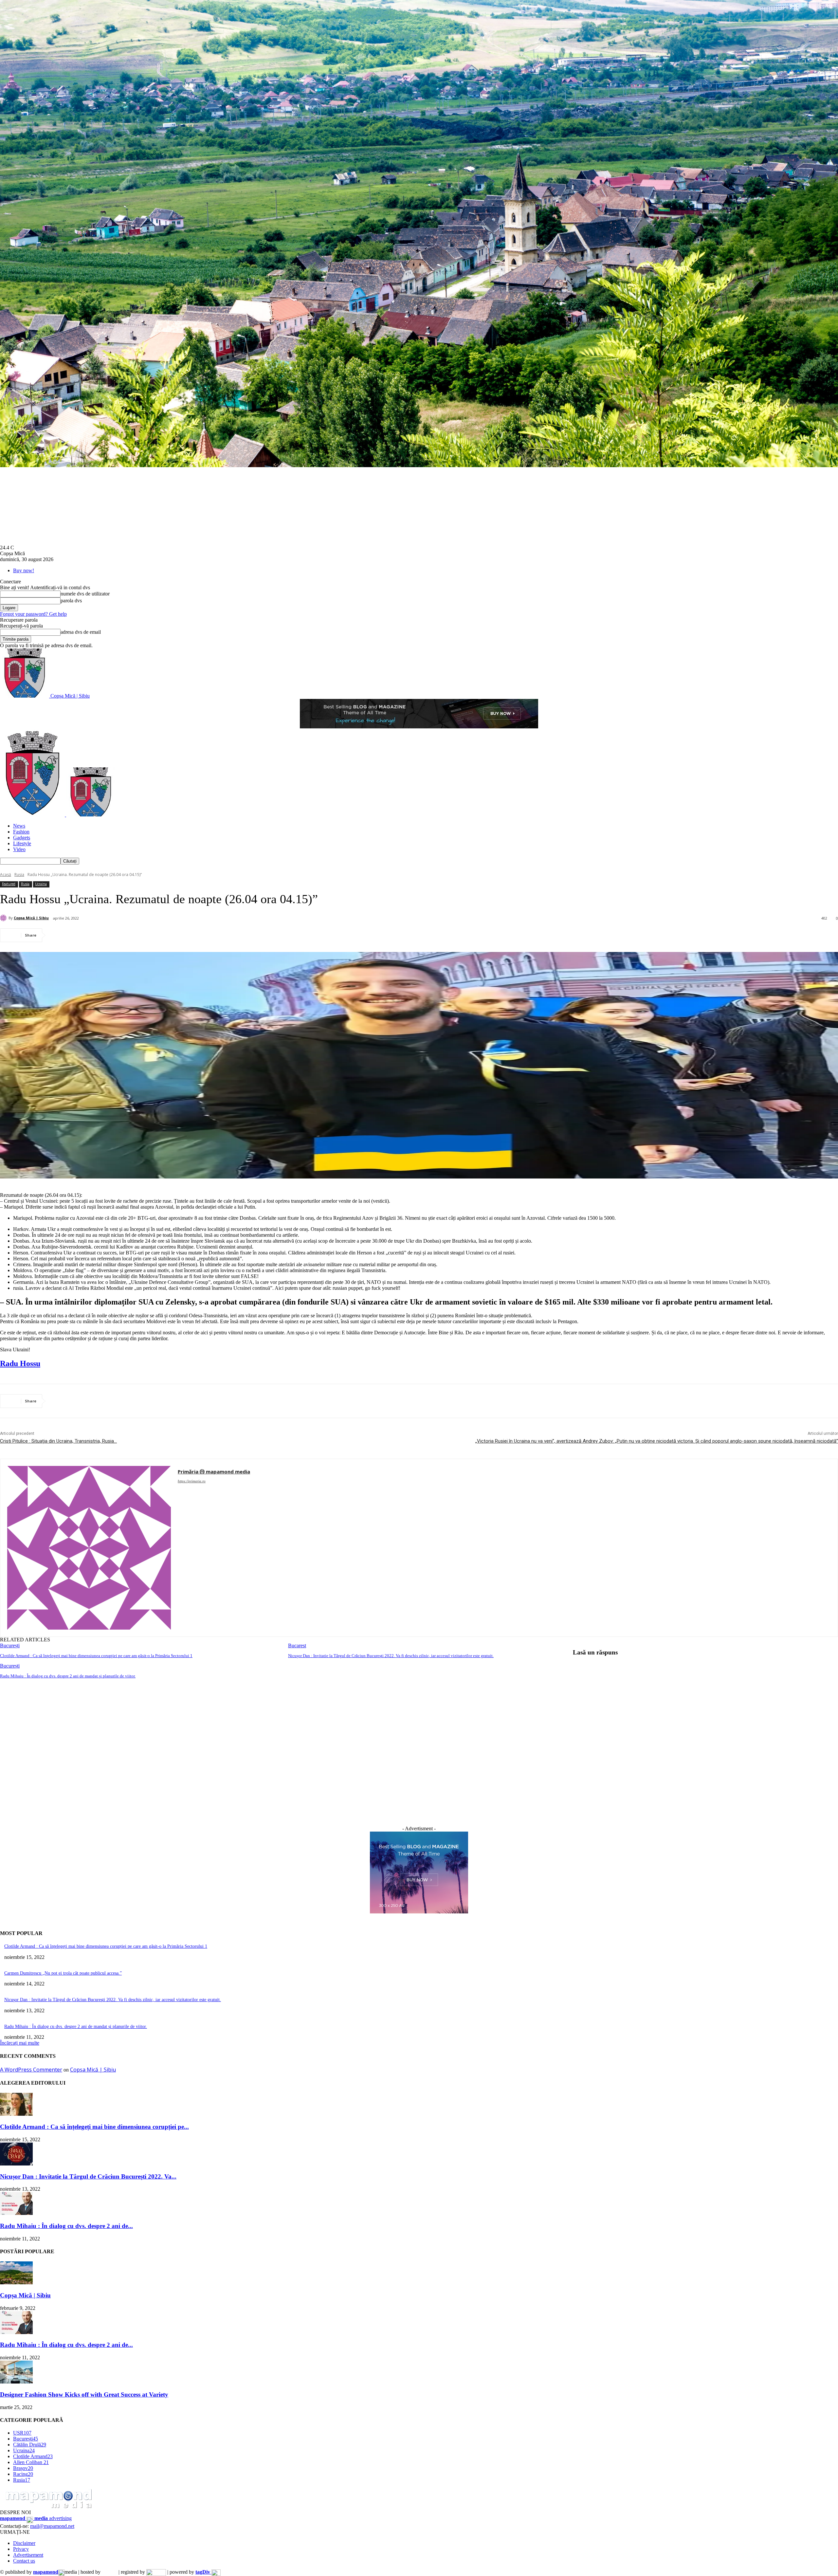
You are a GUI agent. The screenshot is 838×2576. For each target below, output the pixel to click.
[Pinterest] (107, 935)
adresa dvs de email (81, 632)
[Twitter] (83, 935)
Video (19, 849)
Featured (9, 884)
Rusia (19, 875)
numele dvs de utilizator (85, 594)
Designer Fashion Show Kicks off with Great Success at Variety (84, 2394)
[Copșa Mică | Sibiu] (4, 918)
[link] (20, 1363)
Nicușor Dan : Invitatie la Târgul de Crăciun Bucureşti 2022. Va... (88, 2176)
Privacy (21, 2549)
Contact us (24, 2561)
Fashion (21, 832)
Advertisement (28, 2555)
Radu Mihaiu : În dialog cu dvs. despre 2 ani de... (66, 2226)
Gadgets (22, 838)
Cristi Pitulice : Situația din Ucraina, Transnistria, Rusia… (58, 1441)
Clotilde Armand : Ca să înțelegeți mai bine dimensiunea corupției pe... (94, 2127)
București (10, 1645)
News (19, 826)
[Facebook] (60, 935)
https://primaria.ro (192, 1481)
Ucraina (41, 884)
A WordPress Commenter (31, 2070)
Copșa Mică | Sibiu (31, 918)
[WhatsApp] (131, 935)
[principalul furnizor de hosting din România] (109, 2572)
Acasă (6, 875)
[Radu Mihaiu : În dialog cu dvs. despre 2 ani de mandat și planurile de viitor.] (16, 2213)
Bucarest (297, 1645)
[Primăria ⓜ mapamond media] (89, 1548)
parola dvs (71, 601)
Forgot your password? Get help (33, 614)
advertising (36, 2518)
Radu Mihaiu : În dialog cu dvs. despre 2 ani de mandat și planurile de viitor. (68, 1676)
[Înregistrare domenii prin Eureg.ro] (156, 2572)
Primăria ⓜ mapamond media (214, 1471)
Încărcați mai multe (20, 2043)
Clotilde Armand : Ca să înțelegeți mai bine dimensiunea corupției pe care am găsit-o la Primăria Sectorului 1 (96, 1656)
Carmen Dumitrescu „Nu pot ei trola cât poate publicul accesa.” (63, 1973)
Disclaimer (24, 2543)
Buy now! (24, 570)
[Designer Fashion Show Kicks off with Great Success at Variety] (16, 2382)
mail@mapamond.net (52, 2526)
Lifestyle (22, 843)
